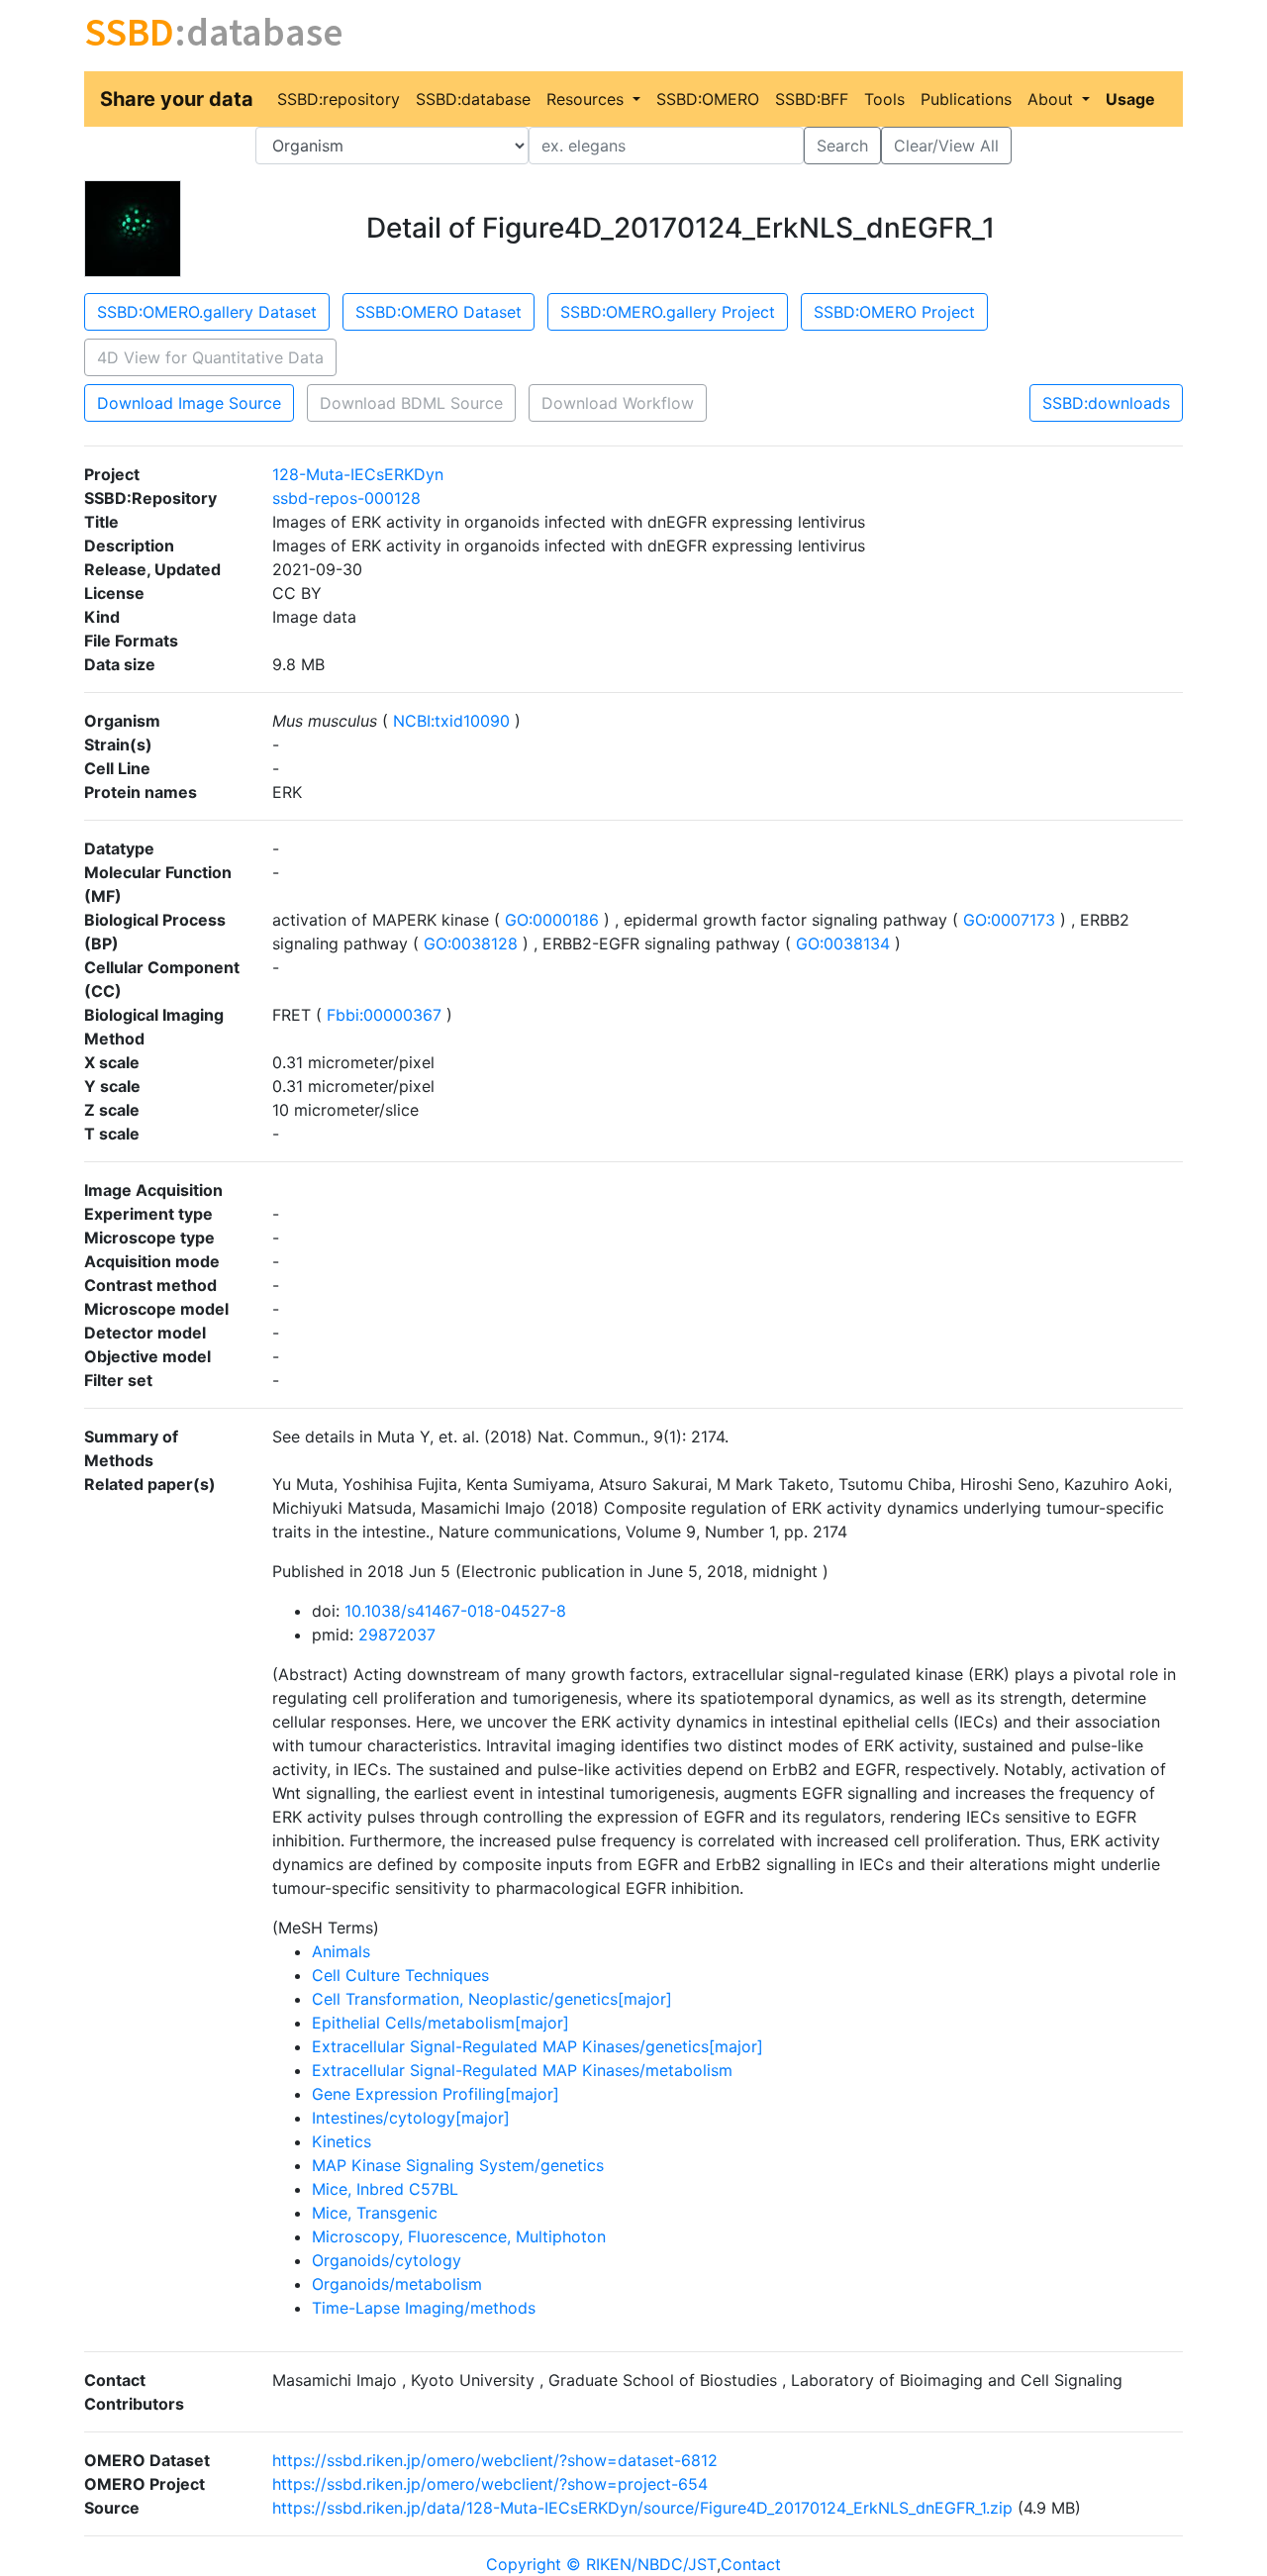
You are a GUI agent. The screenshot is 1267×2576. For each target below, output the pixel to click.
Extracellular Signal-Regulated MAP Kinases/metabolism (522, 2070)
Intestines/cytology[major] (411, 2118)
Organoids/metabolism (397, 2284)
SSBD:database (473, 99)
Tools (884, 99)
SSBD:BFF (812, 99)
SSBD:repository (339, 99)
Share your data (177, 99)
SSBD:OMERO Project (894, 312)
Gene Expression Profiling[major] (436, 2094)
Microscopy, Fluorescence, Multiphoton (459, 2236)
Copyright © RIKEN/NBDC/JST (601, 2564)
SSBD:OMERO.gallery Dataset (207, 312)
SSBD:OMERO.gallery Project (668, 312)
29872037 (397, 1635)
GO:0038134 (843, 943)
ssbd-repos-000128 (346, 498)
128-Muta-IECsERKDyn (358, 474)
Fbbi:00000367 (384, 1015)
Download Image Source (189, 403)
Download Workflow (618, 403)
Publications (966, 99)
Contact (751, 2564)
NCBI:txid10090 (451, 721)
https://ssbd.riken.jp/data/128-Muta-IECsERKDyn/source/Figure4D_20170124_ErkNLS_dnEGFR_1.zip (642, 2508)
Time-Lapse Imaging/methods (424, 2308)
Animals (341, 1951)
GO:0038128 (471, 943)
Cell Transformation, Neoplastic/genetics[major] (492, 1999)
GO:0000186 (552, 920)
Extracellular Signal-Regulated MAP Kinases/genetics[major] (537, 2046)
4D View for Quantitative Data (210, 357)
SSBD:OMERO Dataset (439, 312)
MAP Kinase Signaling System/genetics (458, 2165)
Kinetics (341, 2141)
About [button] (1053, 99)
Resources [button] (587, 99)
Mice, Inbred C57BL (385, 2189)
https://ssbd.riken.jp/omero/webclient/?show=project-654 (490, 2484)
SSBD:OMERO (708, 99)
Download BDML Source (411, 403)
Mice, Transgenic (375, 2213)
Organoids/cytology (387, 2260)
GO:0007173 (1009, 920)
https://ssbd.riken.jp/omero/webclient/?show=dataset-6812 (495, 2460)
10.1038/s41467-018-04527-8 (455, 1611)
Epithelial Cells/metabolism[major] (440, 2023)
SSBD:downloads (1106, 403)
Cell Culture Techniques (400, 1975)
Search (842, 146)
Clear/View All (946, 146)
